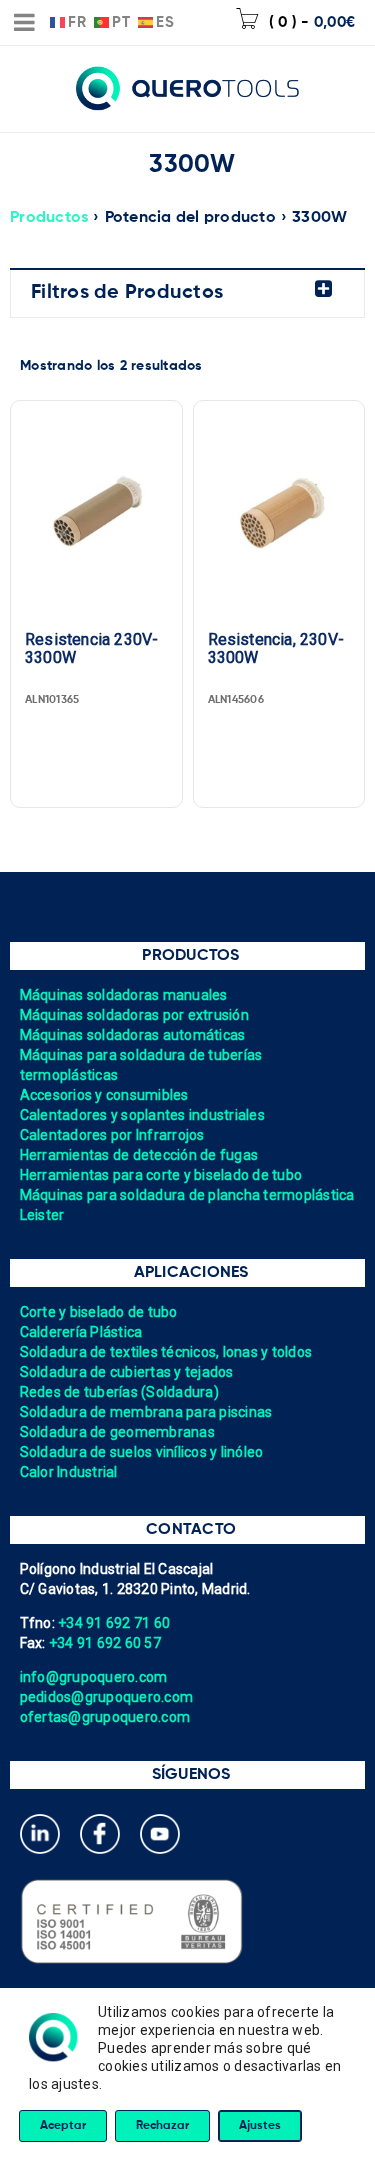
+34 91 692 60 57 (105, 1643)
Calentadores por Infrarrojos (112, 1135)
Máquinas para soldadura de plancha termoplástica (187, 1195)
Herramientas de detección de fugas (139, 1155)
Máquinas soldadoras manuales (124, 995)
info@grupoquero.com (94, 1677)
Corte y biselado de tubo (99, 1312)
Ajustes (260, 2126)
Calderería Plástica (81, 1332)
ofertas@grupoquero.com (105, 1717)
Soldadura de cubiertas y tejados (127, 1372)
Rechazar (162, 2126)
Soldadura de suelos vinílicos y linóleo (142, 1452)
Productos (49, 218)
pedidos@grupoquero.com (107, 1697)
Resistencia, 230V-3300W (276, 649)
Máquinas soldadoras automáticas (133, 1035)
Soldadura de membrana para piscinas (146, 1412)
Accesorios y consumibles (104, 1095)
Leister (42, 1215)
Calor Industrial (69, 1472)
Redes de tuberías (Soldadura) (119, 1392)
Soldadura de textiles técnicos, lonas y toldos (166, 1352)
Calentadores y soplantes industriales (142, 1115)
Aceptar (63, 2126)
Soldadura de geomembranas (117, 1432)
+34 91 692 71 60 (114, 1623)
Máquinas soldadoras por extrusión (134, 1015)
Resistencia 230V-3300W (91, 649)
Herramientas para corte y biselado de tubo (161, 1175)
